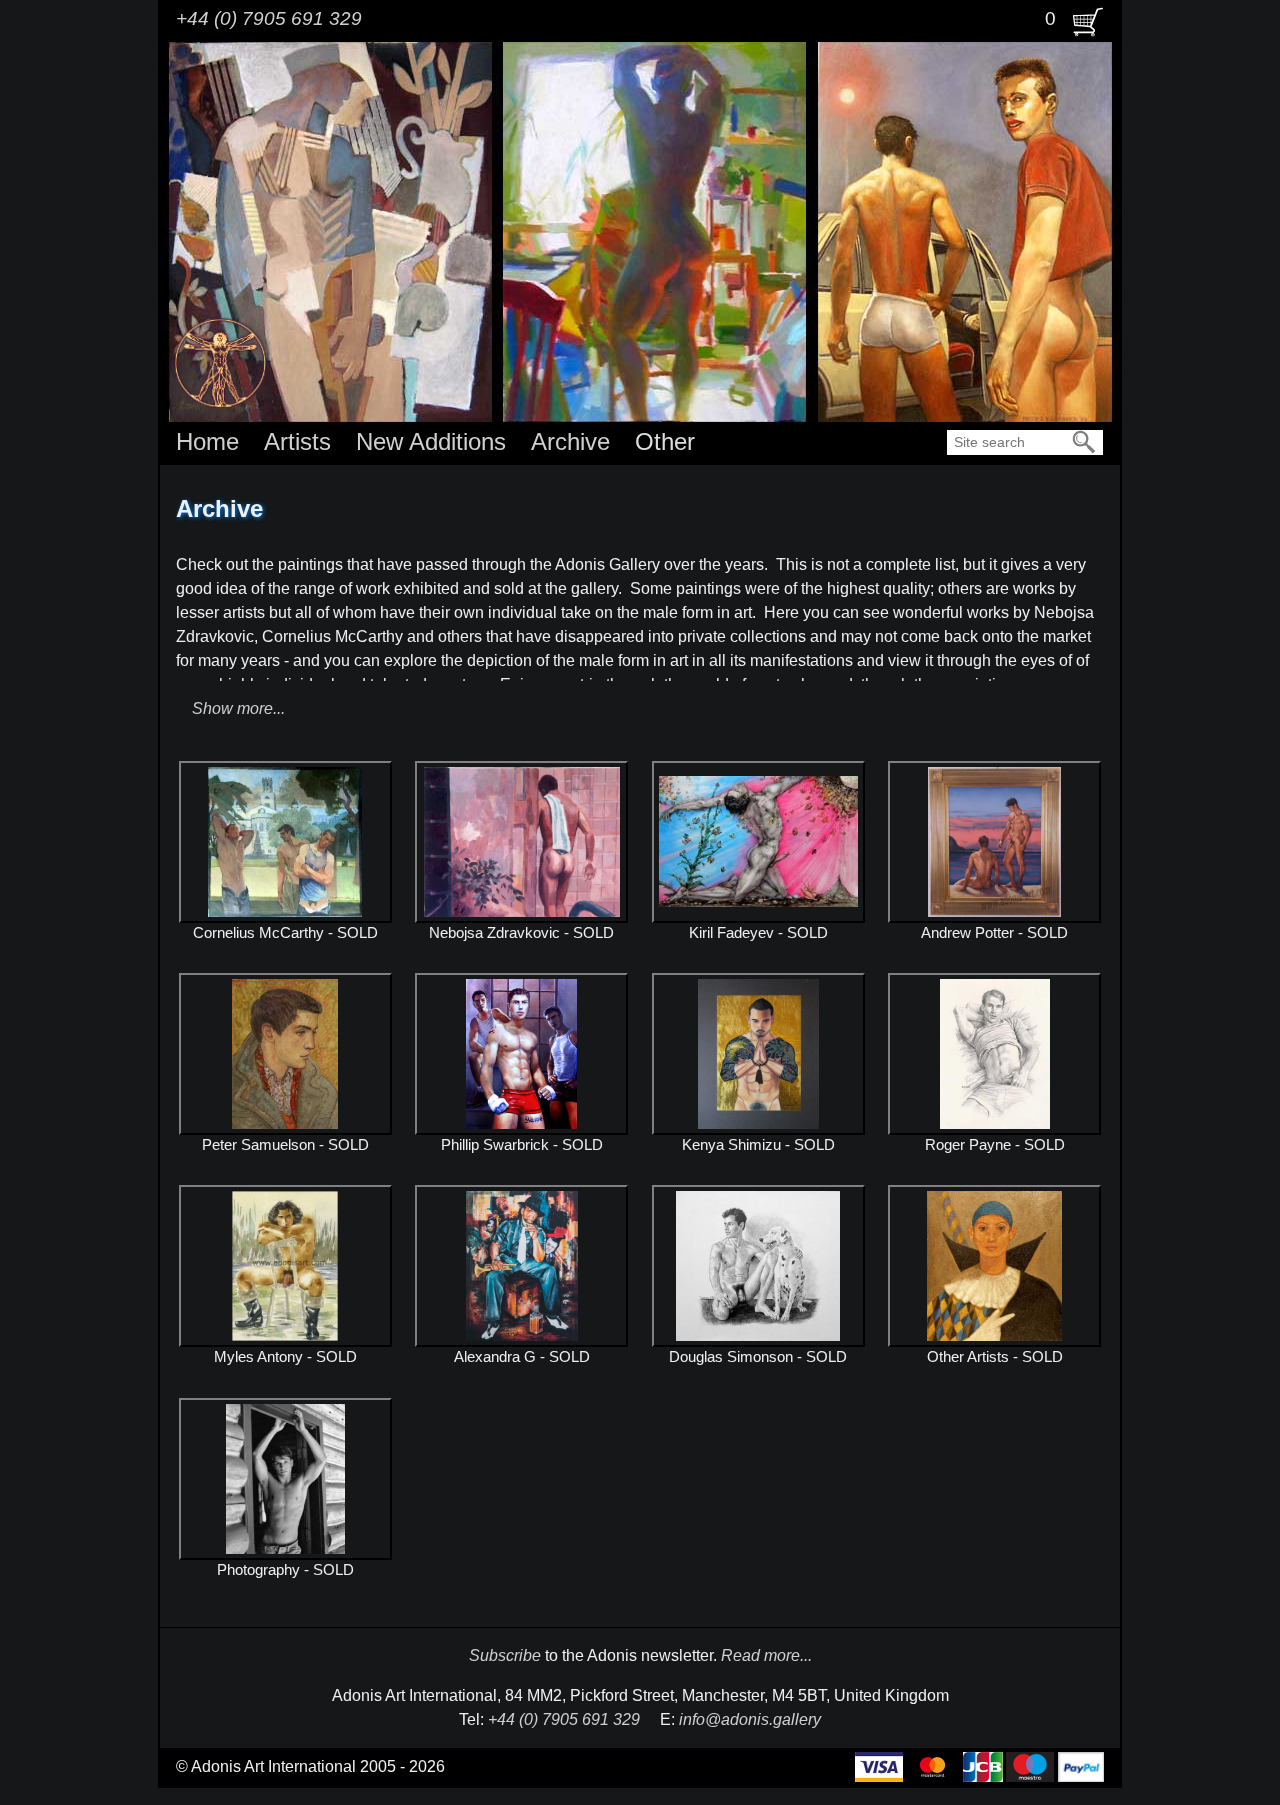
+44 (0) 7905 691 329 (269, 18)
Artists (297, 441)
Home (207, 441)
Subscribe (505, 1655)
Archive (570, 441)
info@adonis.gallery (750, 1719)
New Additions (431, 441)
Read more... (766, 1655)
